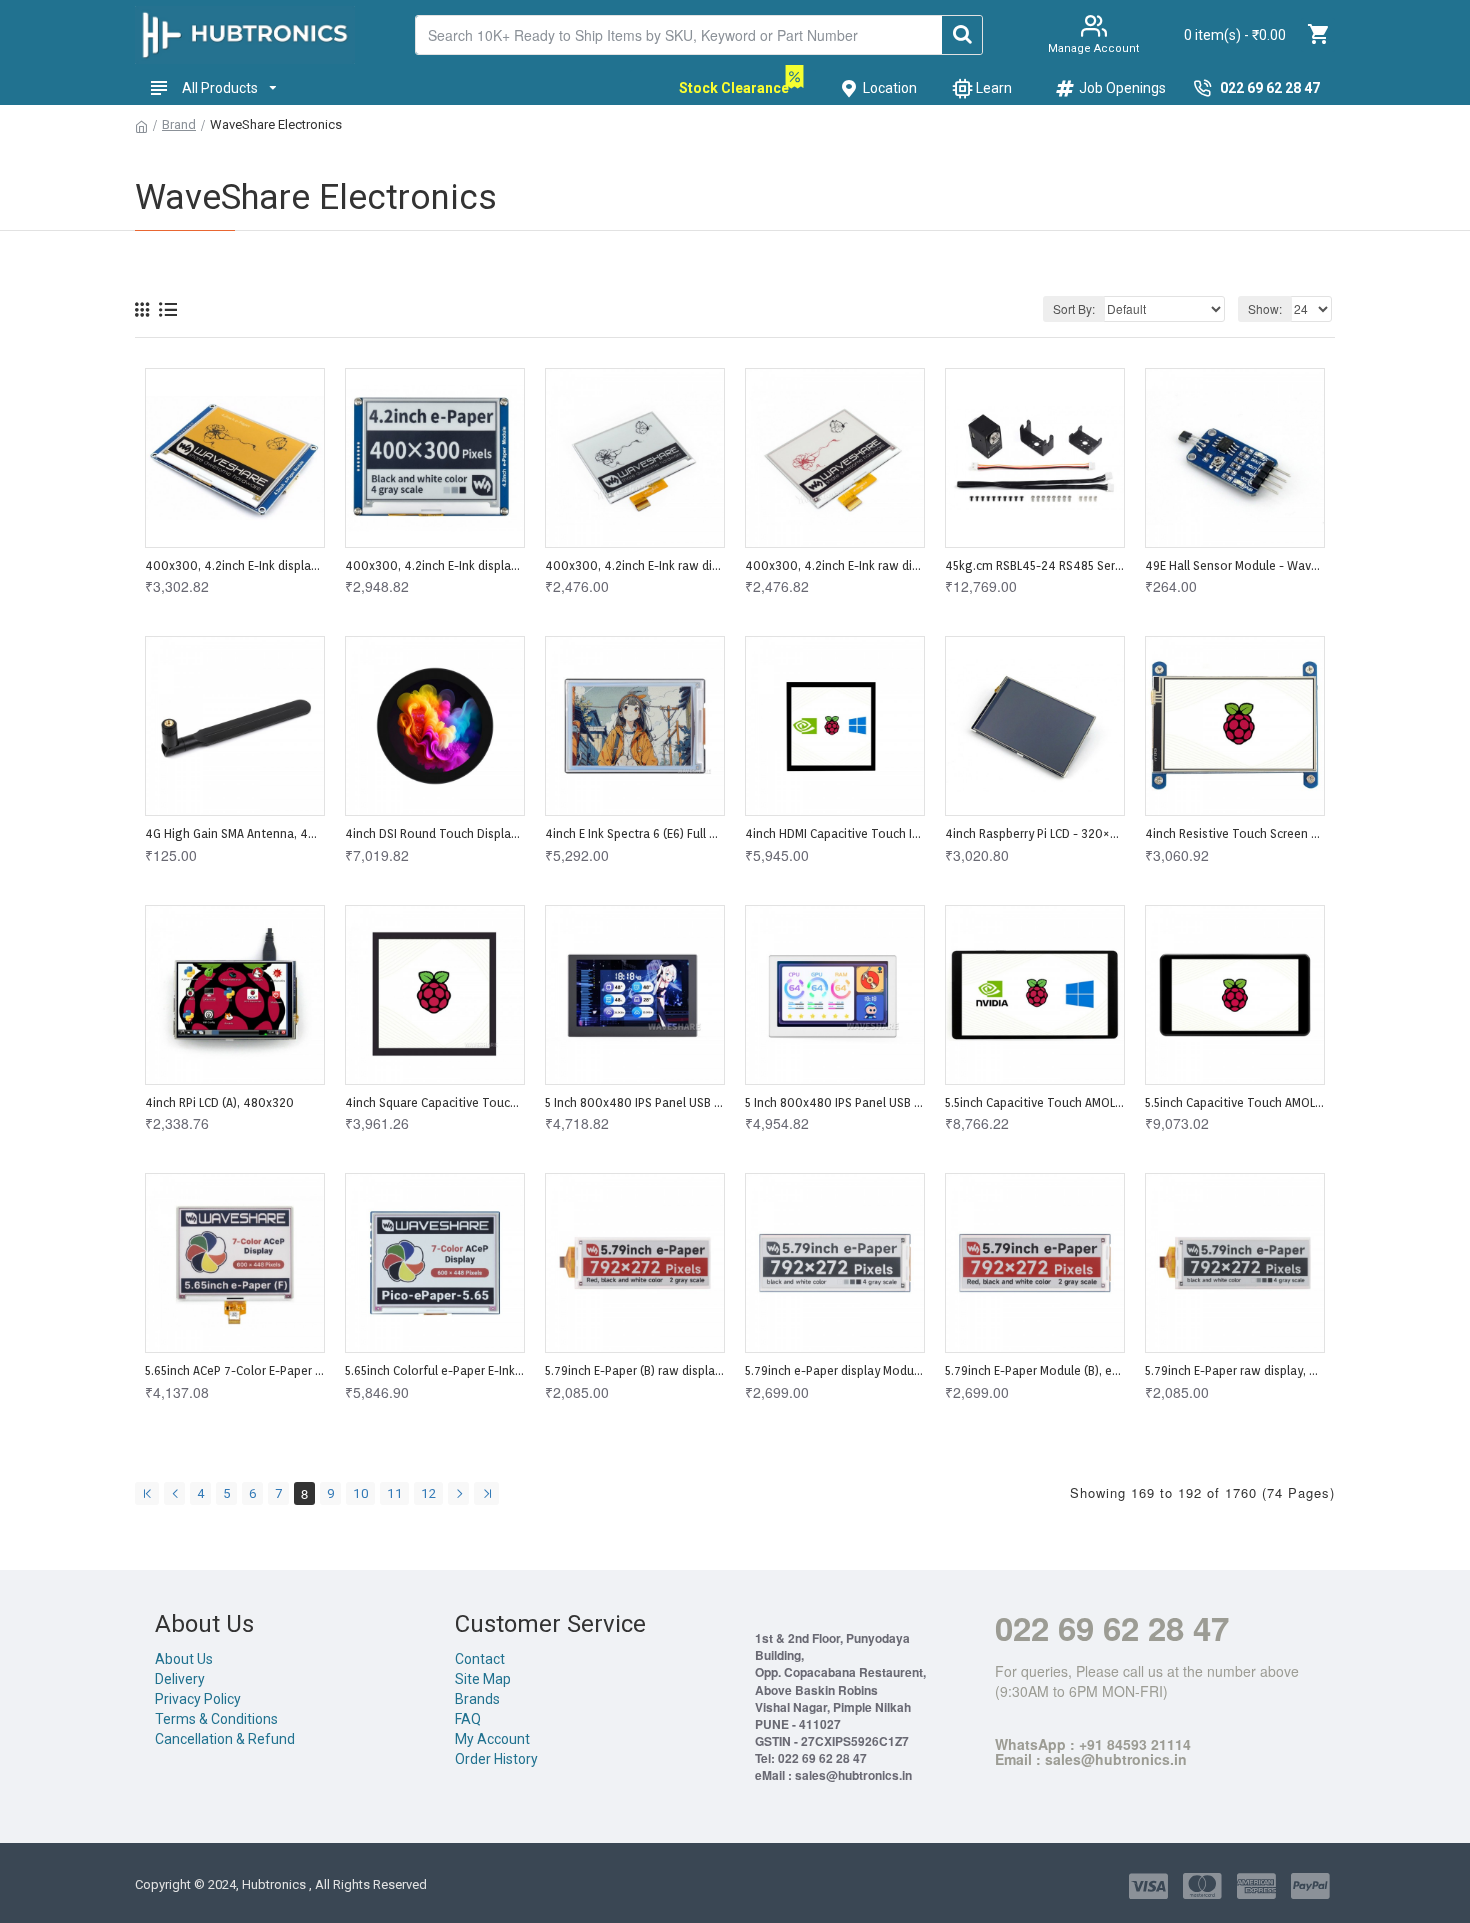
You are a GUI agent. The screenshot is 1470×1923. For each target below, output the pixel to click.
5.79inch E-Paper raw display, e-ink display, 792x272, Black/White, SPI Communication (1235, 1370)
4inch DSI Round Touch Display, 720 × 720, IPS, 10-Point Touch (435, 833)
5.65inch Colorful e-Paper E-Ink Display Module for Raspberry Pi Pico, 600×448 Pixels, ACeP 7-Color (435, 1370)
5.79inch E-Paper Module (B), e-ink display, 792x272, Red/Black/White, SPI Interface (1035, 1370)
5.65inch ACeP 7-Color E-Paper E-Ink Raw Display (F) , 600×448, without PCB (235, 1370)
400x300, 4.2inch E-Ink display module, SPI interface (435, 565)
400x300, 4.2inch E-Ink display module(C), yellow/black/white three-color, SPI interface (235, 565)
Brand (179, 124)
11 (395, 1493)
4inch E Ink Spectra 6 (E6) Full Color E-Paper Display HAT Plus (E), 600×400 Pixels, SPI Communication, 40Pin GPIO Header (635, 833)
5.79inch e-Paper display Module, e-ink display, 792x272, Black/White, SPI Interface (835, 1370)
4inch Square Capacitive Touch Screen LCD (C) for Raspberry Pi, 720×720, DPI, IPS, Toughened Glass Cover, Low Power (435, 1102)
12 (429, 1493)
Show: (1265, 308)
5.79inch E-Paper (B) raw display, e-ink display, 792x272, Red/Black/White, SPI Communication (635, 1370)
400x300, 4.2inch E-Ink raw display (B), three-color (835, 565)
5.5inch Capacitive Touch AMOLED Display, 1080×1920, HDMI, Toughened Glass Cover (1035, 1102)
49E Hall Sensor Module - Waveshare (1235, 565)
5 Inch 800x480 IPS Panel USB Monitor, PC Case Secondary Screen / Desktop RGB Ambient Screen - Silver (835, 1102)
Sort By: (1074, 308)
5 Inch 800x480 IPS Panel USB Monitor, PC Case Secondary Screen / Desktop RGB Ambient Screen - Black (635, 1102)
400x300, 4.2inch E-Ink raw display (635, 565)
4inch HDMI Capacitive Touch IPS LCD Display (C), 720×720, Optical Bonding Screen (835, 833)
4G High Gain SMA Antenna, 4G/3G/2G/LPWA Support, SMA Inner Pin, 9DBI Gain (235, 833)
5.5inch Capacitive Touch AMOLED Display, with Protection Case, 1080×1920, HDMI (1235, 1102)
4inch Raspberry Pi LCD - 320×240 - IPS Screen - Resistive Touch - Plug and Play (1035, 833)
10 (361, 1493)
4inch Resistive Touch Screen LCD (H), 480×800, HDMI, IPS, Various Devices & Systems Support (1235, 833)
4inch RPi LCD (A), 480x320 (219, 1102)
